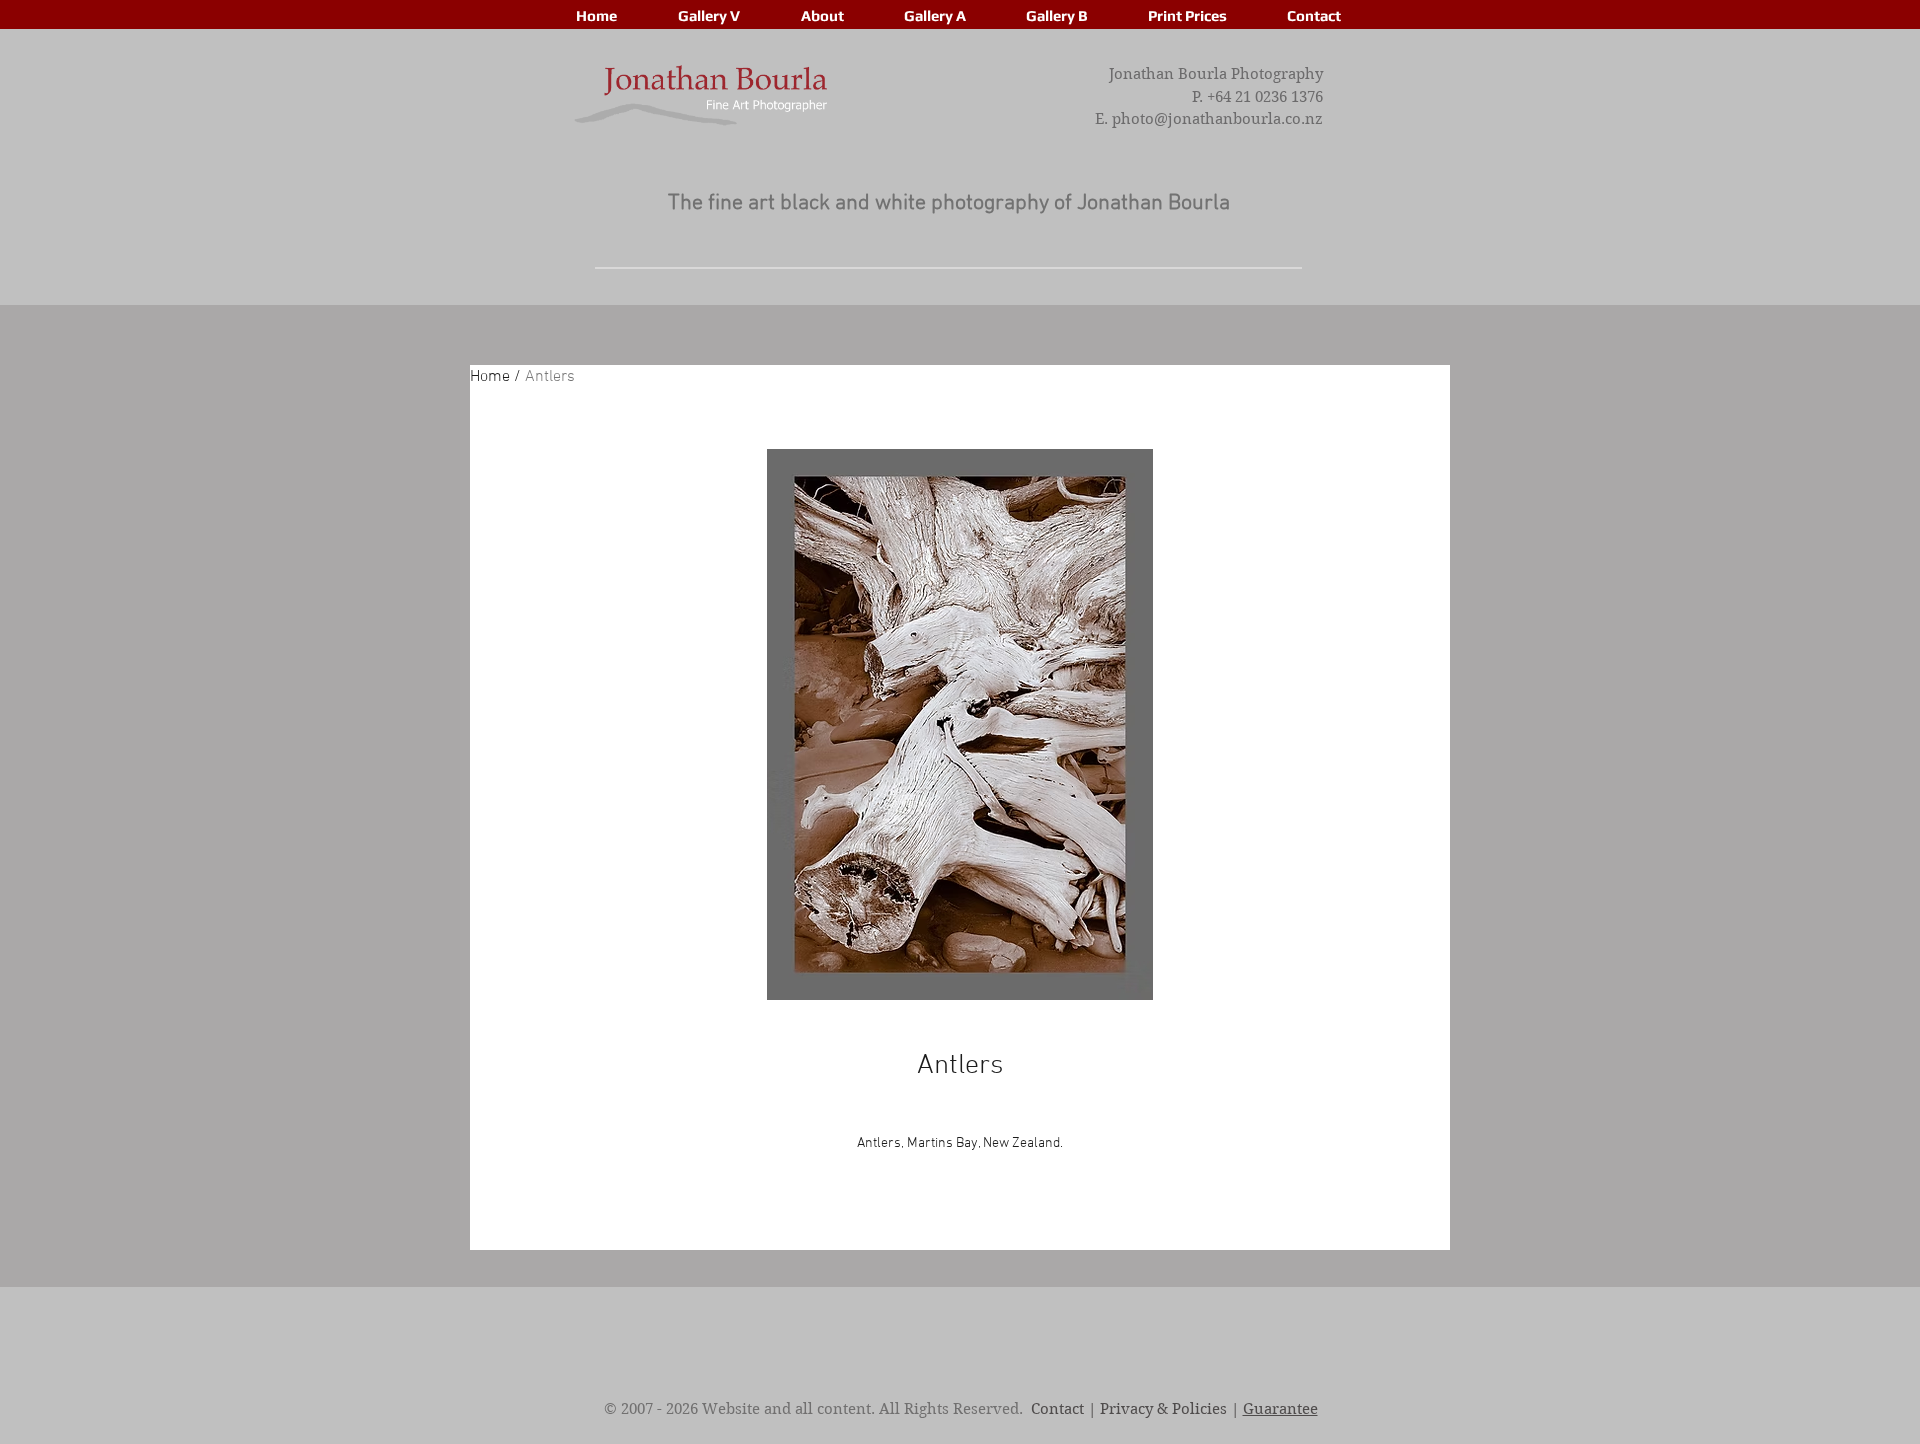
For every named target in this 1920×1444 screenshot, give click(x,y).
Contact (1057, 1409)
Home (490, 377)
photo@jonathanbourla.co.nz (1217, 119)
